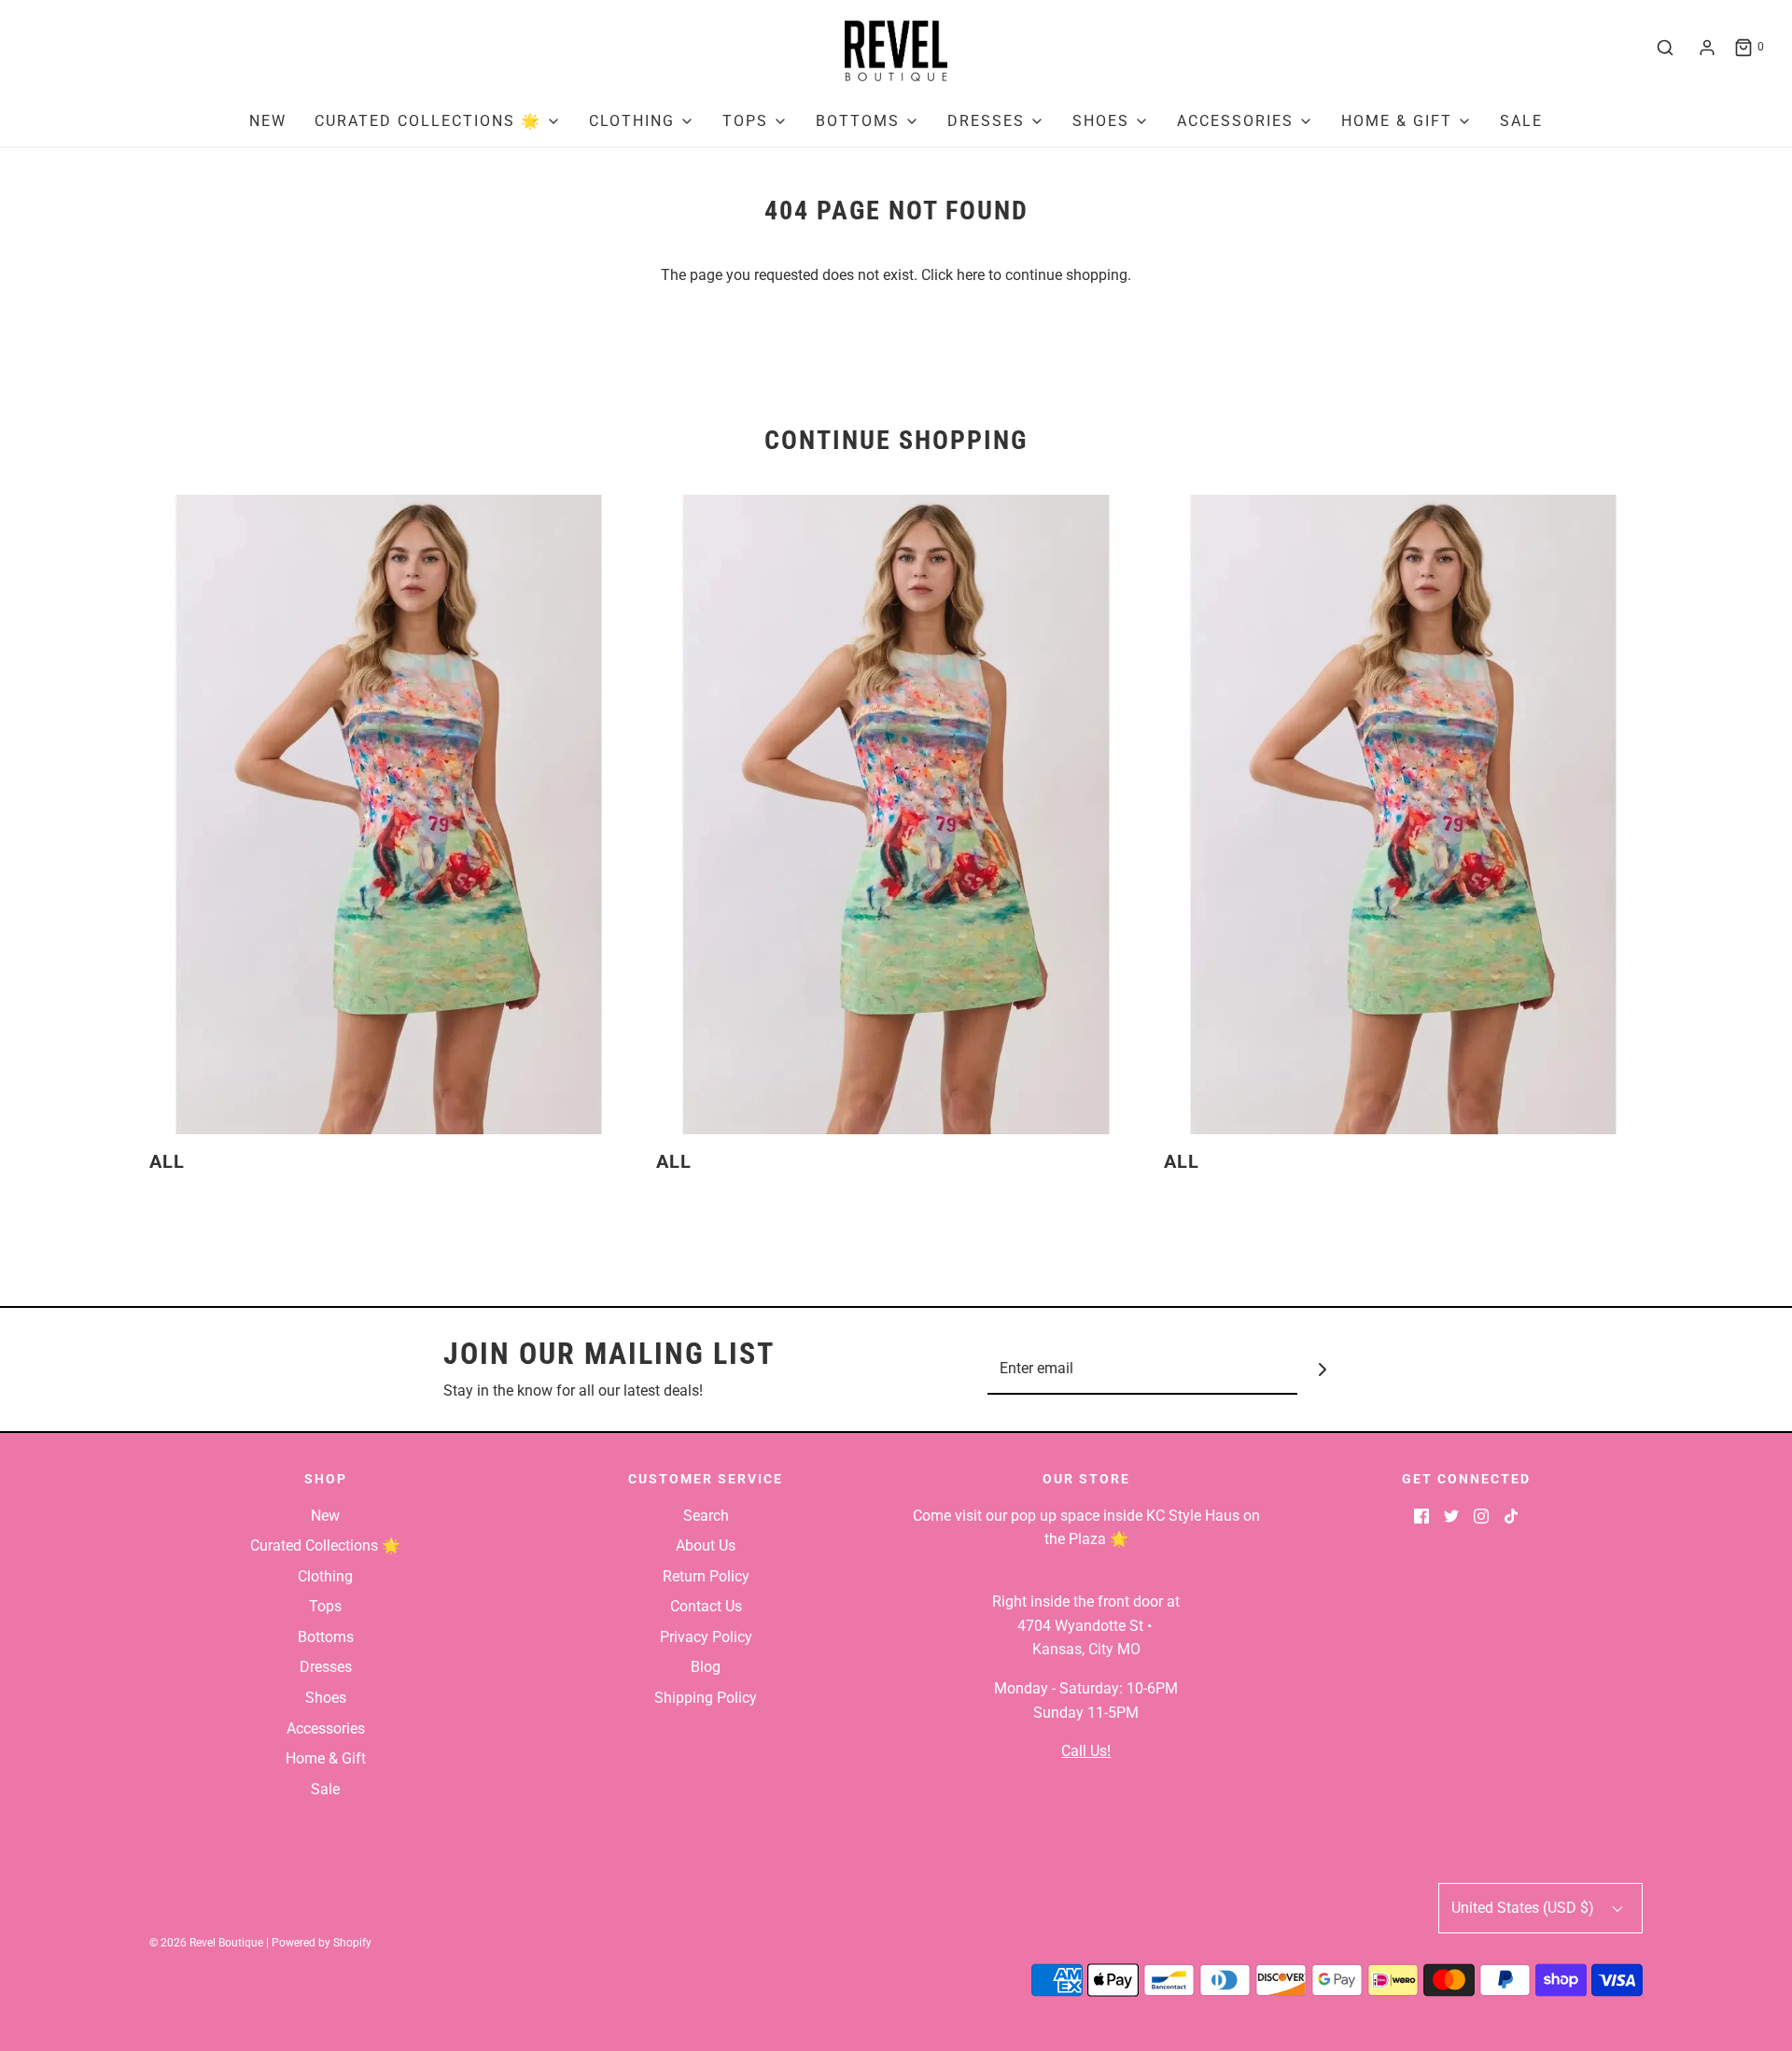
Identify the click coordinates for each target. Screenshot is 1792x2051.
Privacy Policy (706, 1637)
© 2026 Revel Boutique (206, 1943)
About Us (706, 1545)
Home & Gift (326, 1758)
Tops (325, 1606)
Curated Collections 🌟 (325, 1545)
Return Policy (706, 1576)
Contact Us (706, 1606)
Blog (706, 1667)
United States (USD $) (1525, 1908)
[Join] (1323, 1369)
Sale (1521, 121)
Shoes (326, 1698)
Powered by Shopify (322, 1943)
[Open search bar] (1665, 48)
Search (706, 1516)
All (167, 1161)
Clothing (325, 1576)
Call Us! (1086, 1751)
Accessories (326, 1728)
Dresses (326, 1667)
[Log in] (1707, 48)
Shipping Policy (706, 1698)
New (268, 121)
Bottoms (326, 1637)
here (971, 275)
